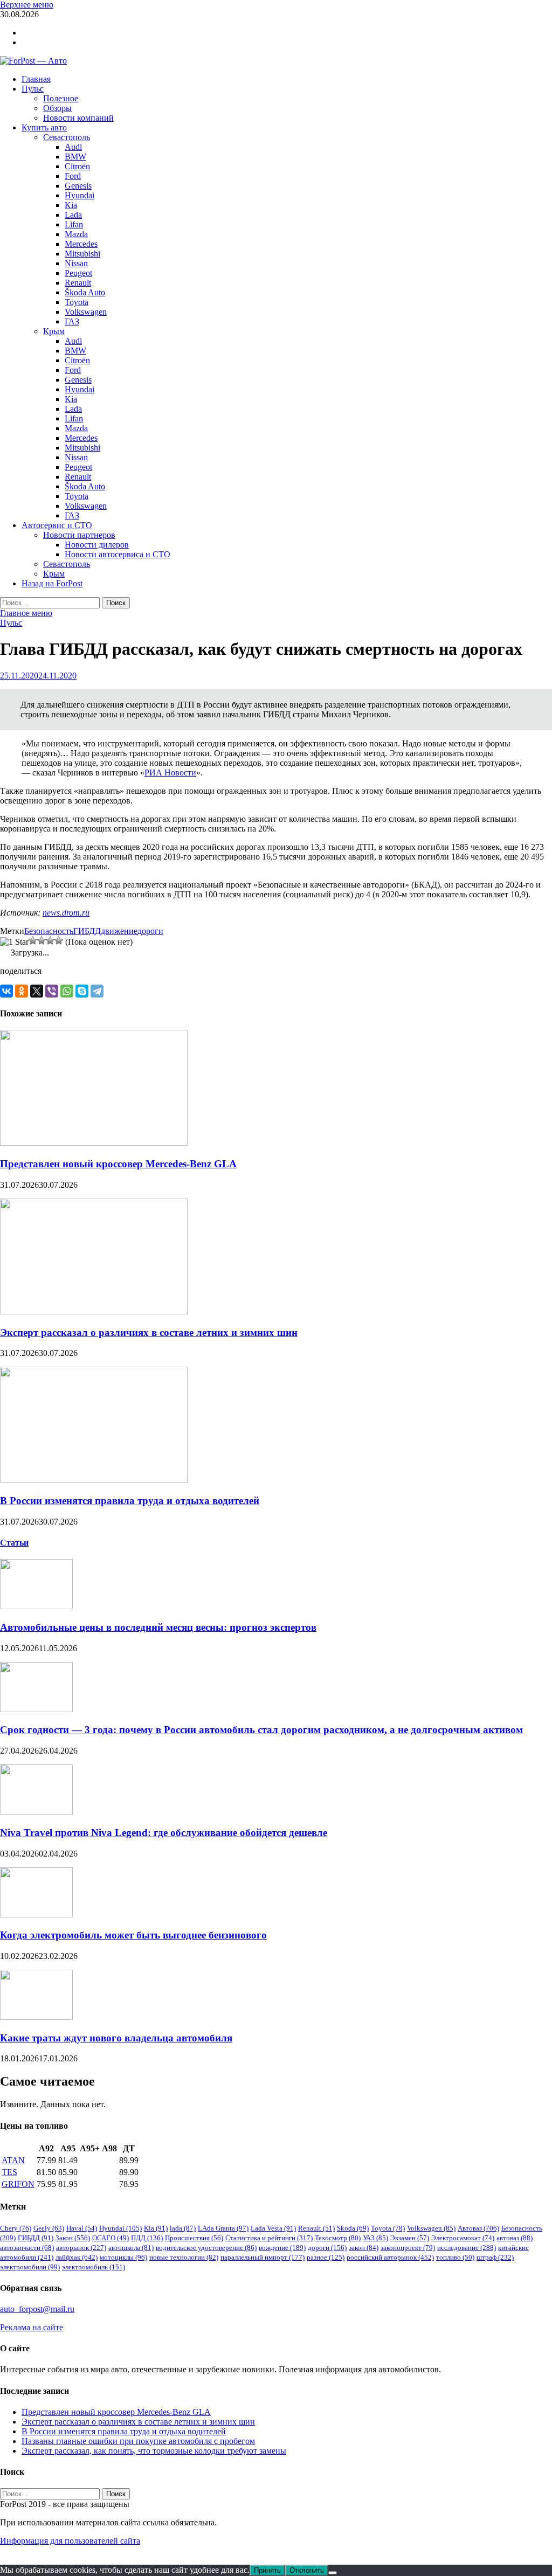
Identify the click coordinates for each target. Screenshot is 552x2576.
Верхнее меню (27, 5)
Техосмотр (338, 2238)
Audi (73, 147)
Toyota (77, 302)
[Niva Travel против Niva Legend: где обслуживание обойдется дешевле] (36, 1812)
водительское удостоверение (206, 2248)
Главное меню (26, 613)
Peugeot (78, 273)
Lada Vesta (273, 2228)
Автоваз (478, 2228)
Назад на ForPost (52, 583)
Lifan (74, 224)
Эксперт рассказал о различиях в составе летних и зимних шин (149, 1332)
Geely (49, 2228)
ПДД (147, 2238)
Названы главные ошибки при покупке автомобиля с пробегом (138, 2441)
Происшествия (194, 2238)
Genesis (78, 186)
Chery (16, 2228)
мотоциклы (123, 2257)
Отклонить (307, 2570)
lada (183, 2228)
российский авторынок (390, 2257)
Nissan (76, 263)
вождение (282, 2248)
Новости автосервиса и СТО (118, 554)
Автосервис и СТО (57, 525)
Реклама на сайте (32, 2327)
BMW (75, 157)
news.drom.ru (66, 913)
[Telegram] (97, 991)
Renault (78, 283)
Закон (73, 2238)
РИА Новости (170, 773)
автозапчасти (27, 2248)
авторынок (81, 2248)
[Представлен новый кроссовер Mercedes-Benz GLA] (94, 1143)
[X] (37, 991)
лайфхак (77, 2257)
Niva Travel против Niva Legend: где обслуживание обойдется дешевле (164, 1833)
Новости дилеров (97, 545)
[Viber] (52, 991)
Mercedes (81, 244)
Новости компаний (78, 118)
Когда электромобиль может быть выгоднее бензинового (133, 1935)
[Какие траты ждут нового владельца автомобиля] (36, 2017)
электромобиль (94, 2267)
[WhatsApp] (67, 991)
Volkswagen (86, 312)
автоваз (515, 2238)
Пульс (33, 89)
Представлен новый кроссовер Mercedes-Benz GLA (118, 1164)
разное (326, 2257)
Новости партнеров (79, 535)
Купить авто (44, 127)
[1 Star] (14, 942)
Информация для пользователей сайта (70, 2541)
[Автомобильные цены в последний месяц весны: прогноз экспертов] (36, 1606)
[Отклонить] (333, 2573)
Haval (82, 2228)
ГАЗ (72, 321)
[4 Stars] (50, 940)
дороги (150, 931)
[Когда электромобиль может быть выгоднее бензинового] (36, 1914)
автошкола (131, 2248)
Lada (73, 215)
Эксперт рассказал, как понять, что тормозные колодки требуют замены (154, 2451)
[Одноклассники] (22, 991)
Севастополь (67, 137)
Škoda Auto (85, 292)
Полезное (61, 98)
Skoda (353, 2228)
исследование (467, 2248)
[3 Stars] (42, 940)
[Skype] (82, 991)
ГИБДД (87, 931)
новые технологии (184, 2257)
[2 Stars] (33, 940)
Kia (71, 205)
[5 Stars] (59, 940)
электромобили (30, 2267)
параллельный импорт (263, 2257)
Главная (36, 79)
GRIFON (18, 2184)
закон (364, 2248)
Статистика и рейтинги (269, 2238)
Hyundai (80, 195)
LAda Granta (223, 2228)
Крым (54, 331)
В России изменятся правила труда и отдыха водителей (130, 1501)
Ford (73, 176)
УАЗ (375, 2238)
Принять (267, 2570)
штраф (495, 2257)
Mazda (76, 234)
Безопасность (49, 931)
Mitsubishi (82, 254)
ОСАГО (111, 2238)
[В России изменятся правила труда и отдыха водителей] (94, 1480)
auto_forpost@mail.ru (37, 2309)
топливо (455, 2257)
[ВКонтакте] (6, 991)
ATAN (13, 2160)
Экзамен (410, 2238)
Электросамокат (463, 2238)
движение (119, 931)
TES (9, 2172)
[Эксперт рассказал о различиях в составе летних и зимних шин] (94, 1311)
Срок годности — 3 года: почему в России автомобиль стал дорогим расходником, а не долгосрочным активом (261, 1730)
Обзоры (57, 108)
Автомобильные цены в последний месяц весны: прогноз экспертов (158, 1627)
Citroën (77, 166)
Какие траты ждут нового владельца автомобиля (116, 2038)
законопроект (408, 2248)
